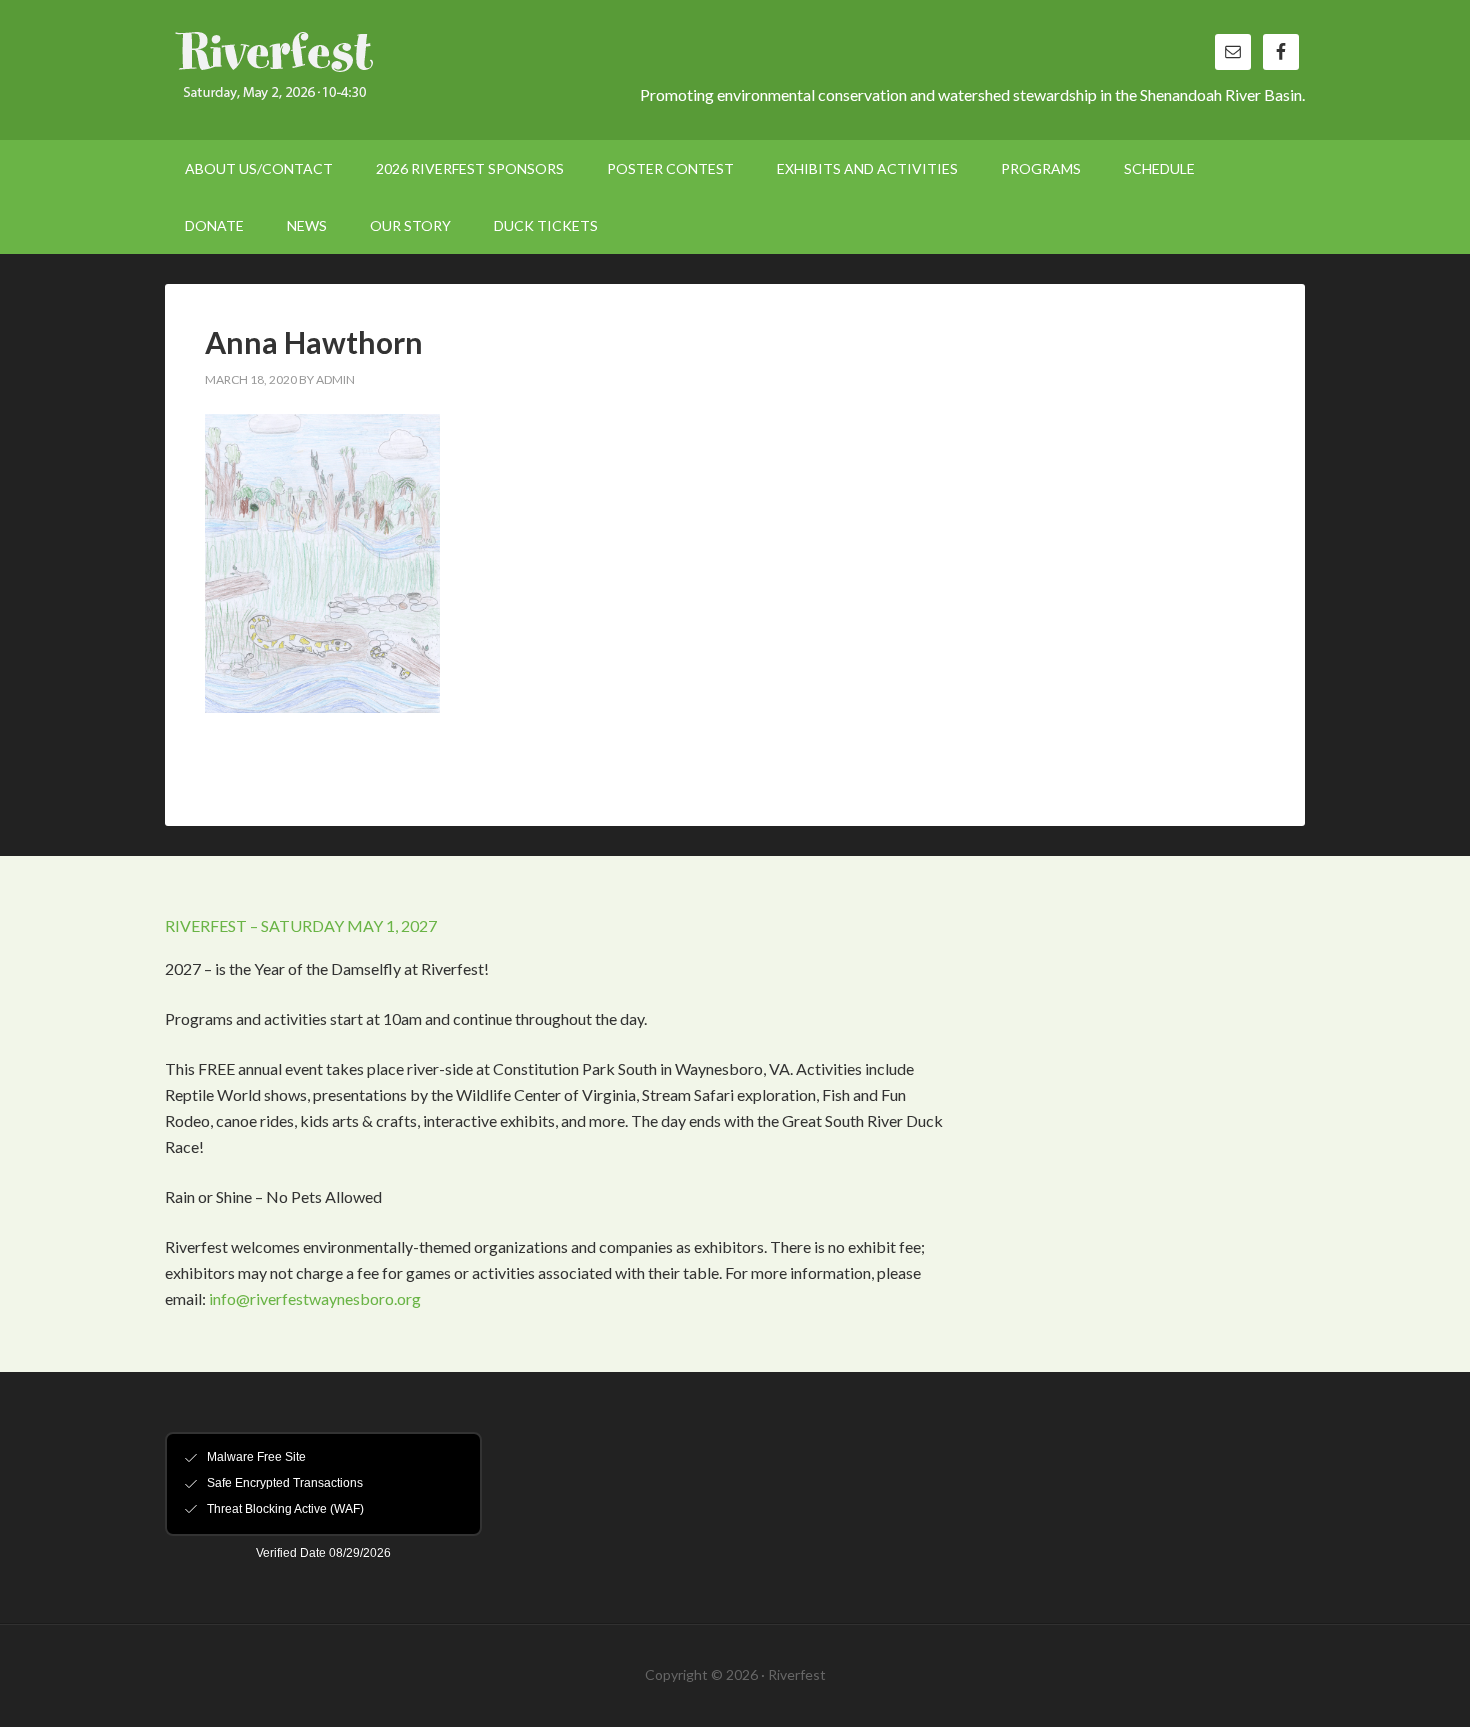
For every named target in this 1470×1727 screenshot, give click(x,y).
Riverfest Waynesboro (335, 70)
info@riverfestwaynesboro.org (315, 1298)
